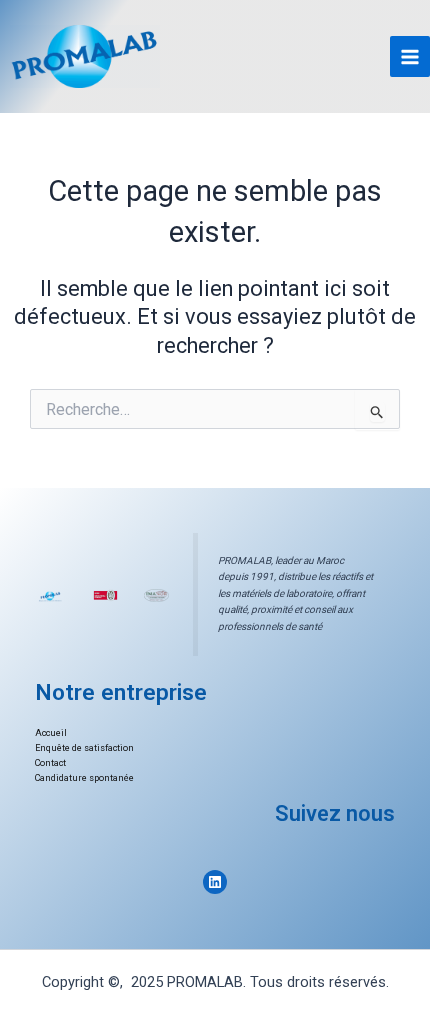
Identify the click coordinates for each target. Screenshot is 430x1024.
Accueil (51, 733)
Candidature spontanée (84, 778)
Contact (50, 763)
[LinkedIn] (215, 882)
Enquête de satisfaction (84, 748)
